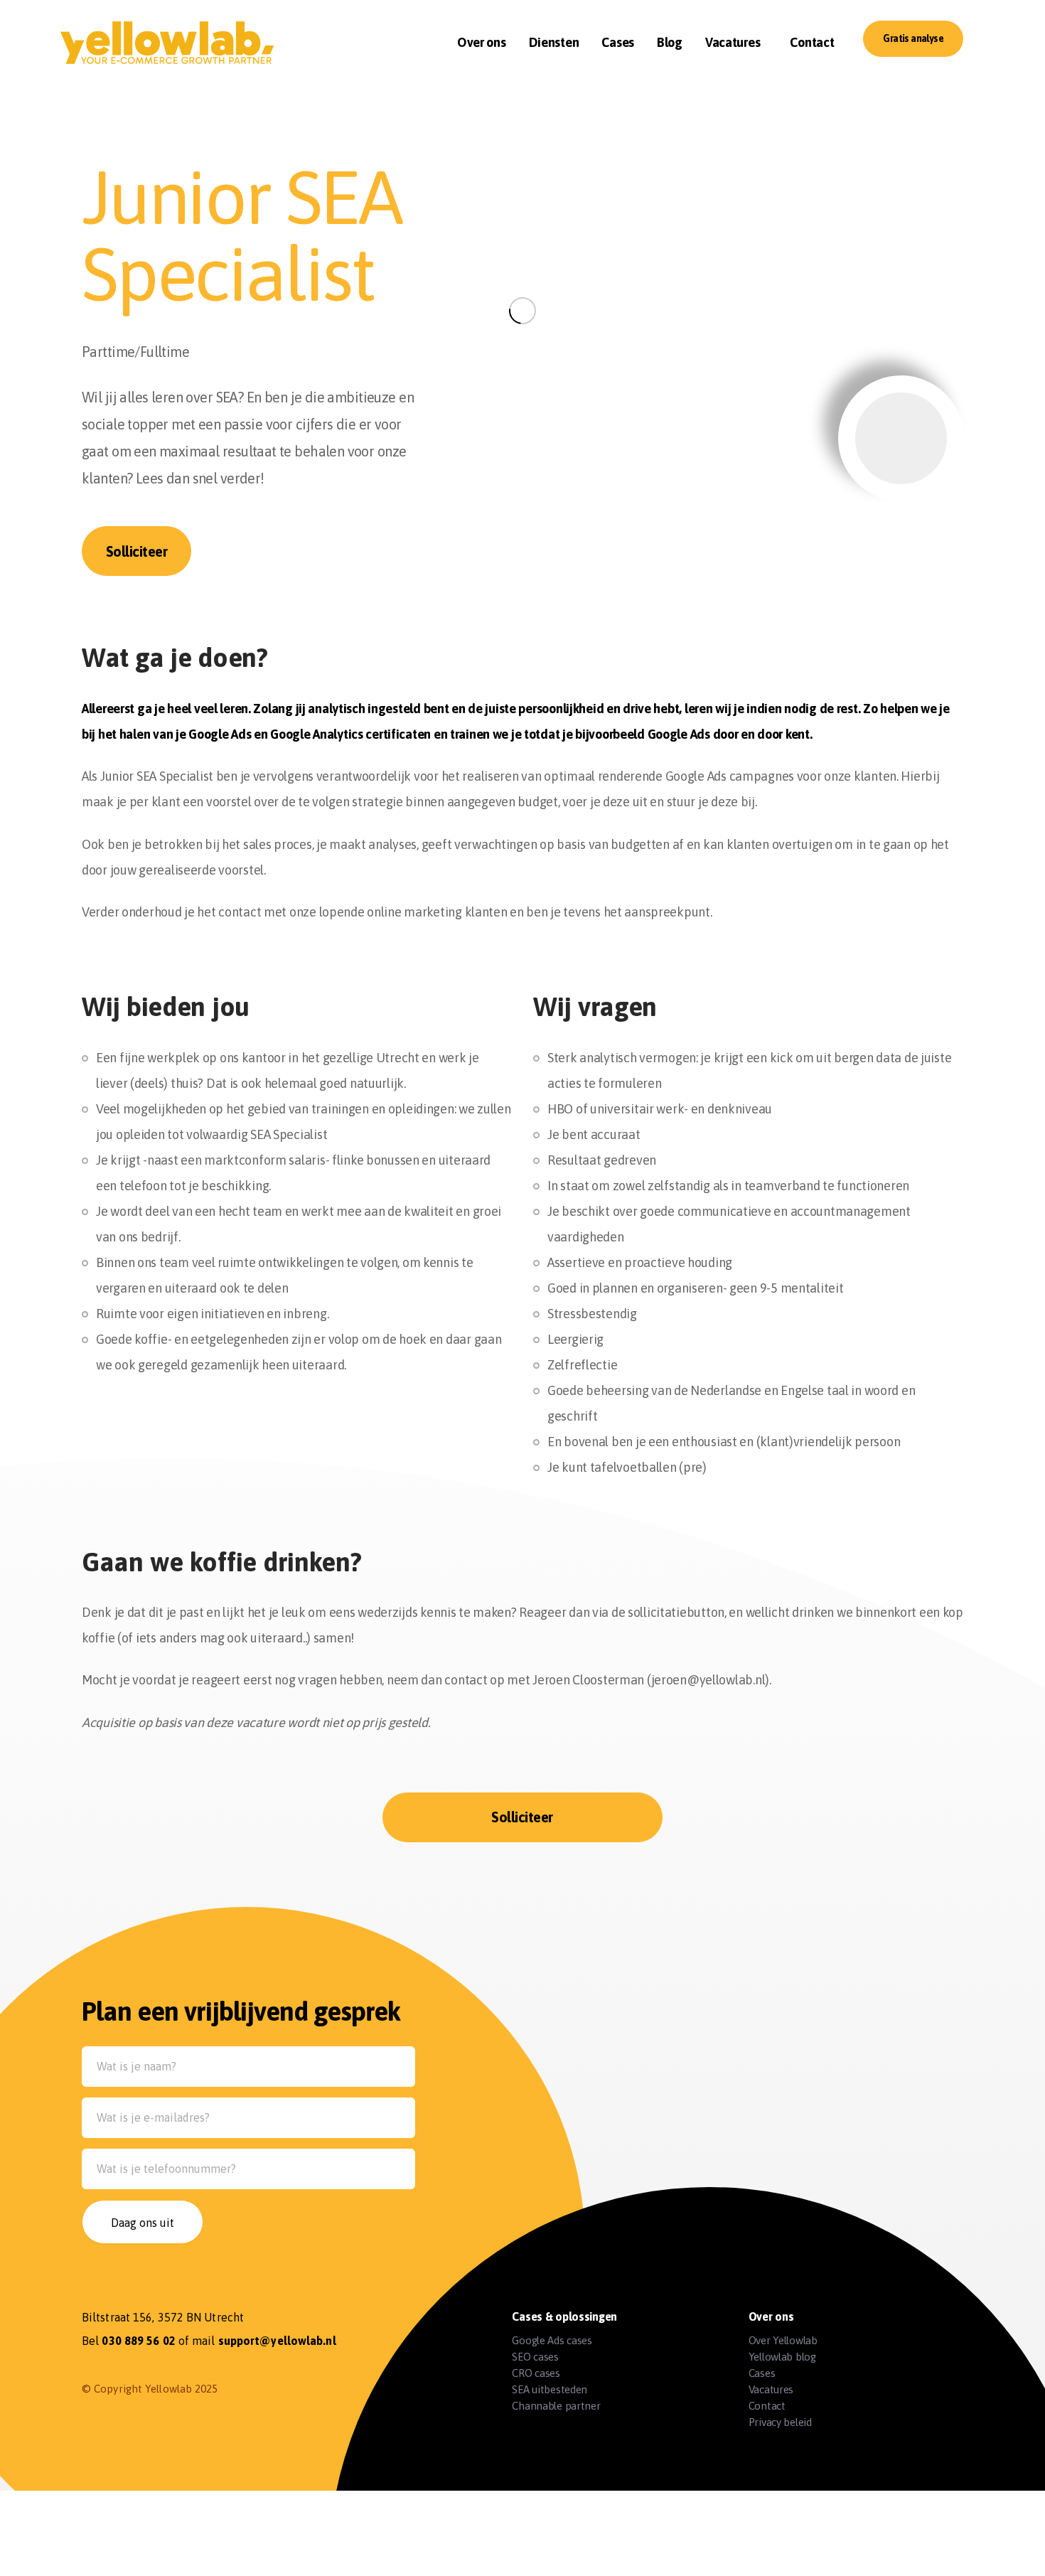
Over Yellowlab (783, 2340)
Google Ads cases (552, 2340)
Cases (762, 2373)
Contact (767, 2406)
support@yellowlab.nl (277, 2341)
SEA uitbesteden (550, 2389)
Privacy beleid (780, 2422)
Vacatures (771, 2389)
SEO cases (535, 2357)
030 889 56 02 (138, 2341)
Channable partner (556, 2406)
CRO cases (536, 2373)
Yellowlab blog (782, 2357)
